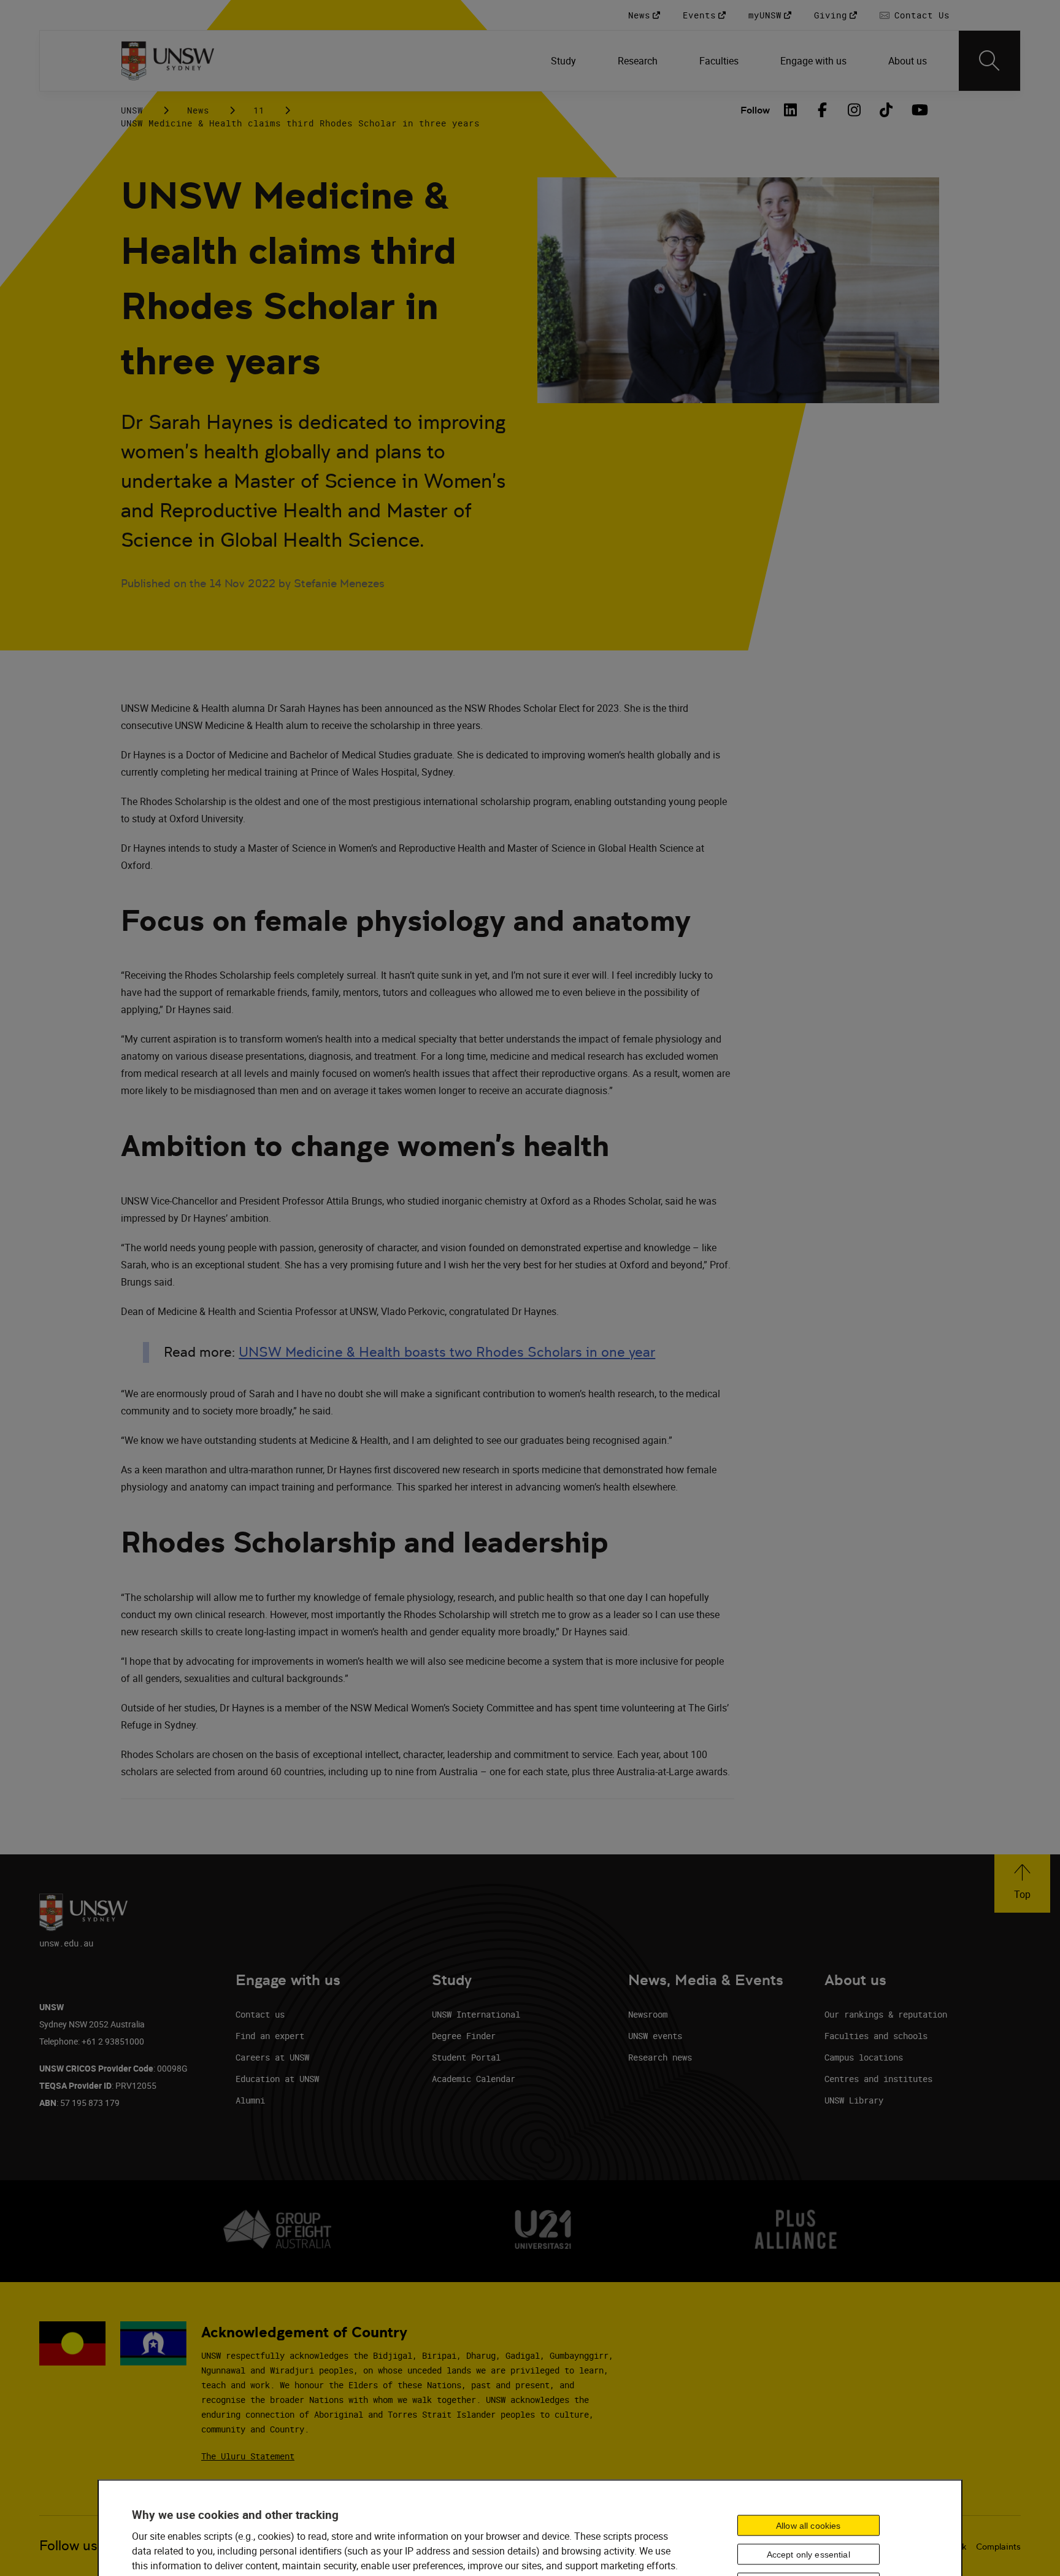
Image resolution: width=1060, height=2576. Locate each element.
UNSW (132, 110)
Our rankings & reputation (886, 2014)
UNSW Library (854, 2100)
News (198, 110)
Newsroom (648, 2014)
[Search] (989, 61)
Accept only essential (808, 2555)
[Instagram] (855, 110)
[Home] (168, 61)
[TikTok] (886, 110)
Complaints (998, 2547)
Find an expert (270, 2036)
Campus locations (864, 2057)
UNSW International (476, 2014)
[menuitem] (565, 61)
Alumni (250, 2100)
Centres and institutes (878, 2079)
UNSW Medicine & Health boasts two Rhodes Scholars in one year (447, 1352)
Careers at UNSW (272, 2057)
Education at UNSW (277, 2079)
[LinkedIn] (791, 110)
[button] (1022, 1884)
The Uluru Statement (248, 2456)
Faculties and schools (876, 2036)
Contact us (260, 2014)
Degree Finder (464, 2036)
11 (259, 110)
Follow (755, 110)
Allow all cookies (808, 2526)
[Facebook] (823, 110)
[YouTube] (918, 110)
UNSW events (655, 2036)
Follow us (68, 2546)
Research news (660, 2057)
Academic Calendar (474, 2079)
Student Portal (466, 2057)
